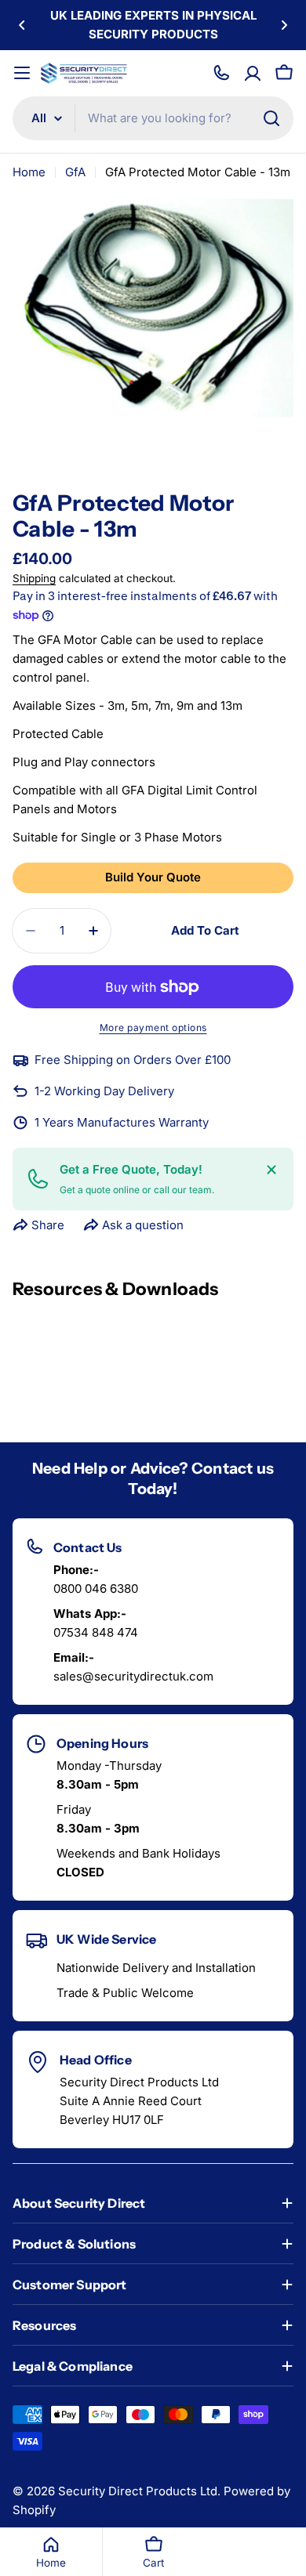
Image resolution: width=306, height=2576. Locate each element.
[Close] (271, 1170)
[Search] (271, 118)
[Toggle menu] (22, 73)
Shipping (34, 578)
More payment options (153, 1028)
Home (29, 172)
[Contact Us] (221, 73)
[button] (22, 25)
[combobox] (153, 118)
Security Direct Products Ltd (138, 2491)
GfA (75, 172)
